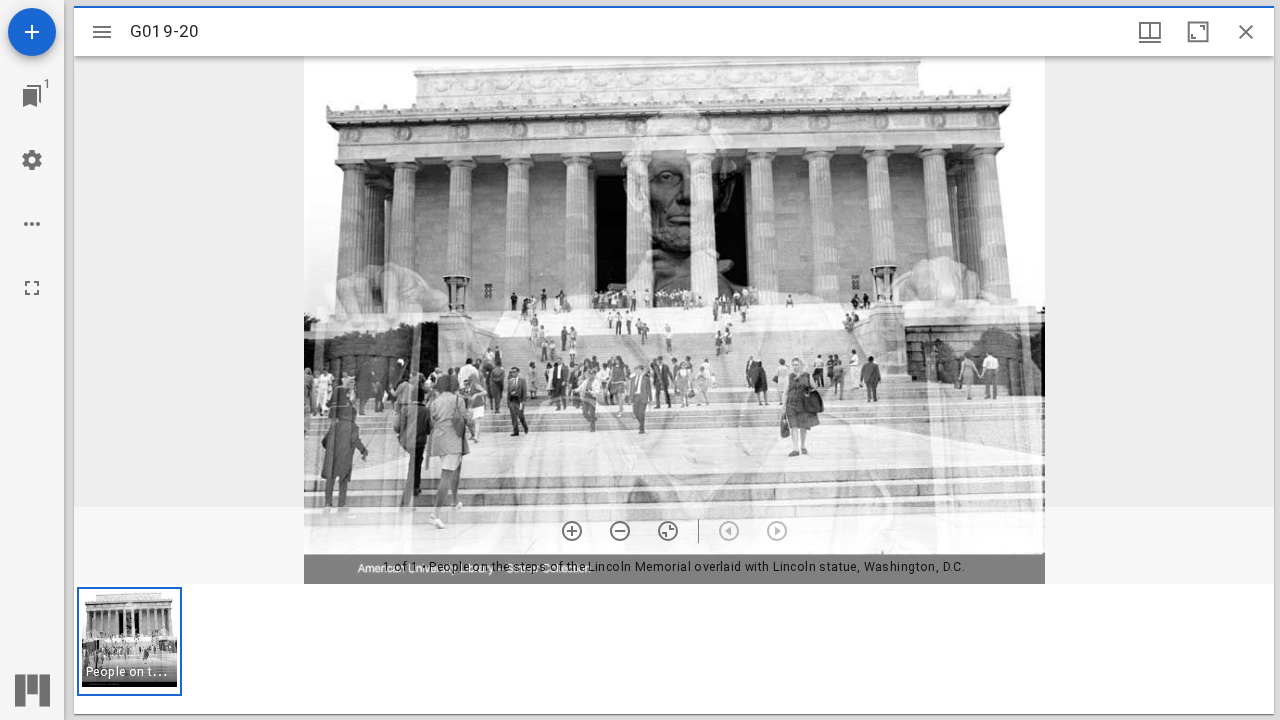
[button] (129, 641)
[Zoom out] (620, 531)
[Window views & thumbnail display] (1150, 32)
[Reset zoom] (668, 531)
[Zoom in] (572, 531)
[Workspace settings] (32, 160)
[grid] (674, 649)
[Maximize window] (1198, 32)
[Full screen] (32, 288)
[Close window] (1246, 32)
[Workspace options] (32, 224)
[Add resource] (32, 32)
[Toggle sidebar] (102, 32)
